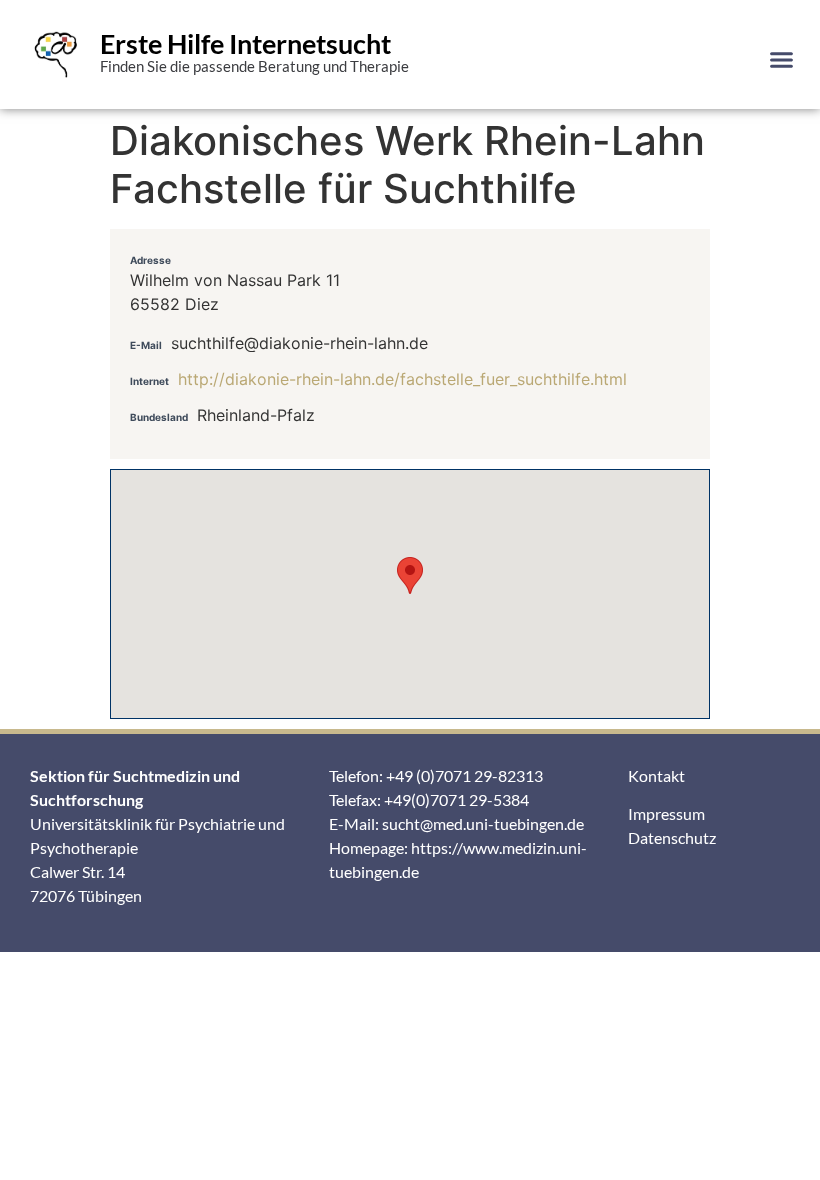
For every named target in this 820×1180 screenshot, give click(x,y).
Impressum (666, 813)
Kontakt (656, 775)
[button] (782, 59)
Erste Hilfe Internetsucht (245, 43)
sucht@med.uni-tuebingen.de (483, 823)
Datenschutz (672, 837)
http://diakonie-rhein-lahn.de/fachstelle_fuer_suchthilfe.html (402, 379)
